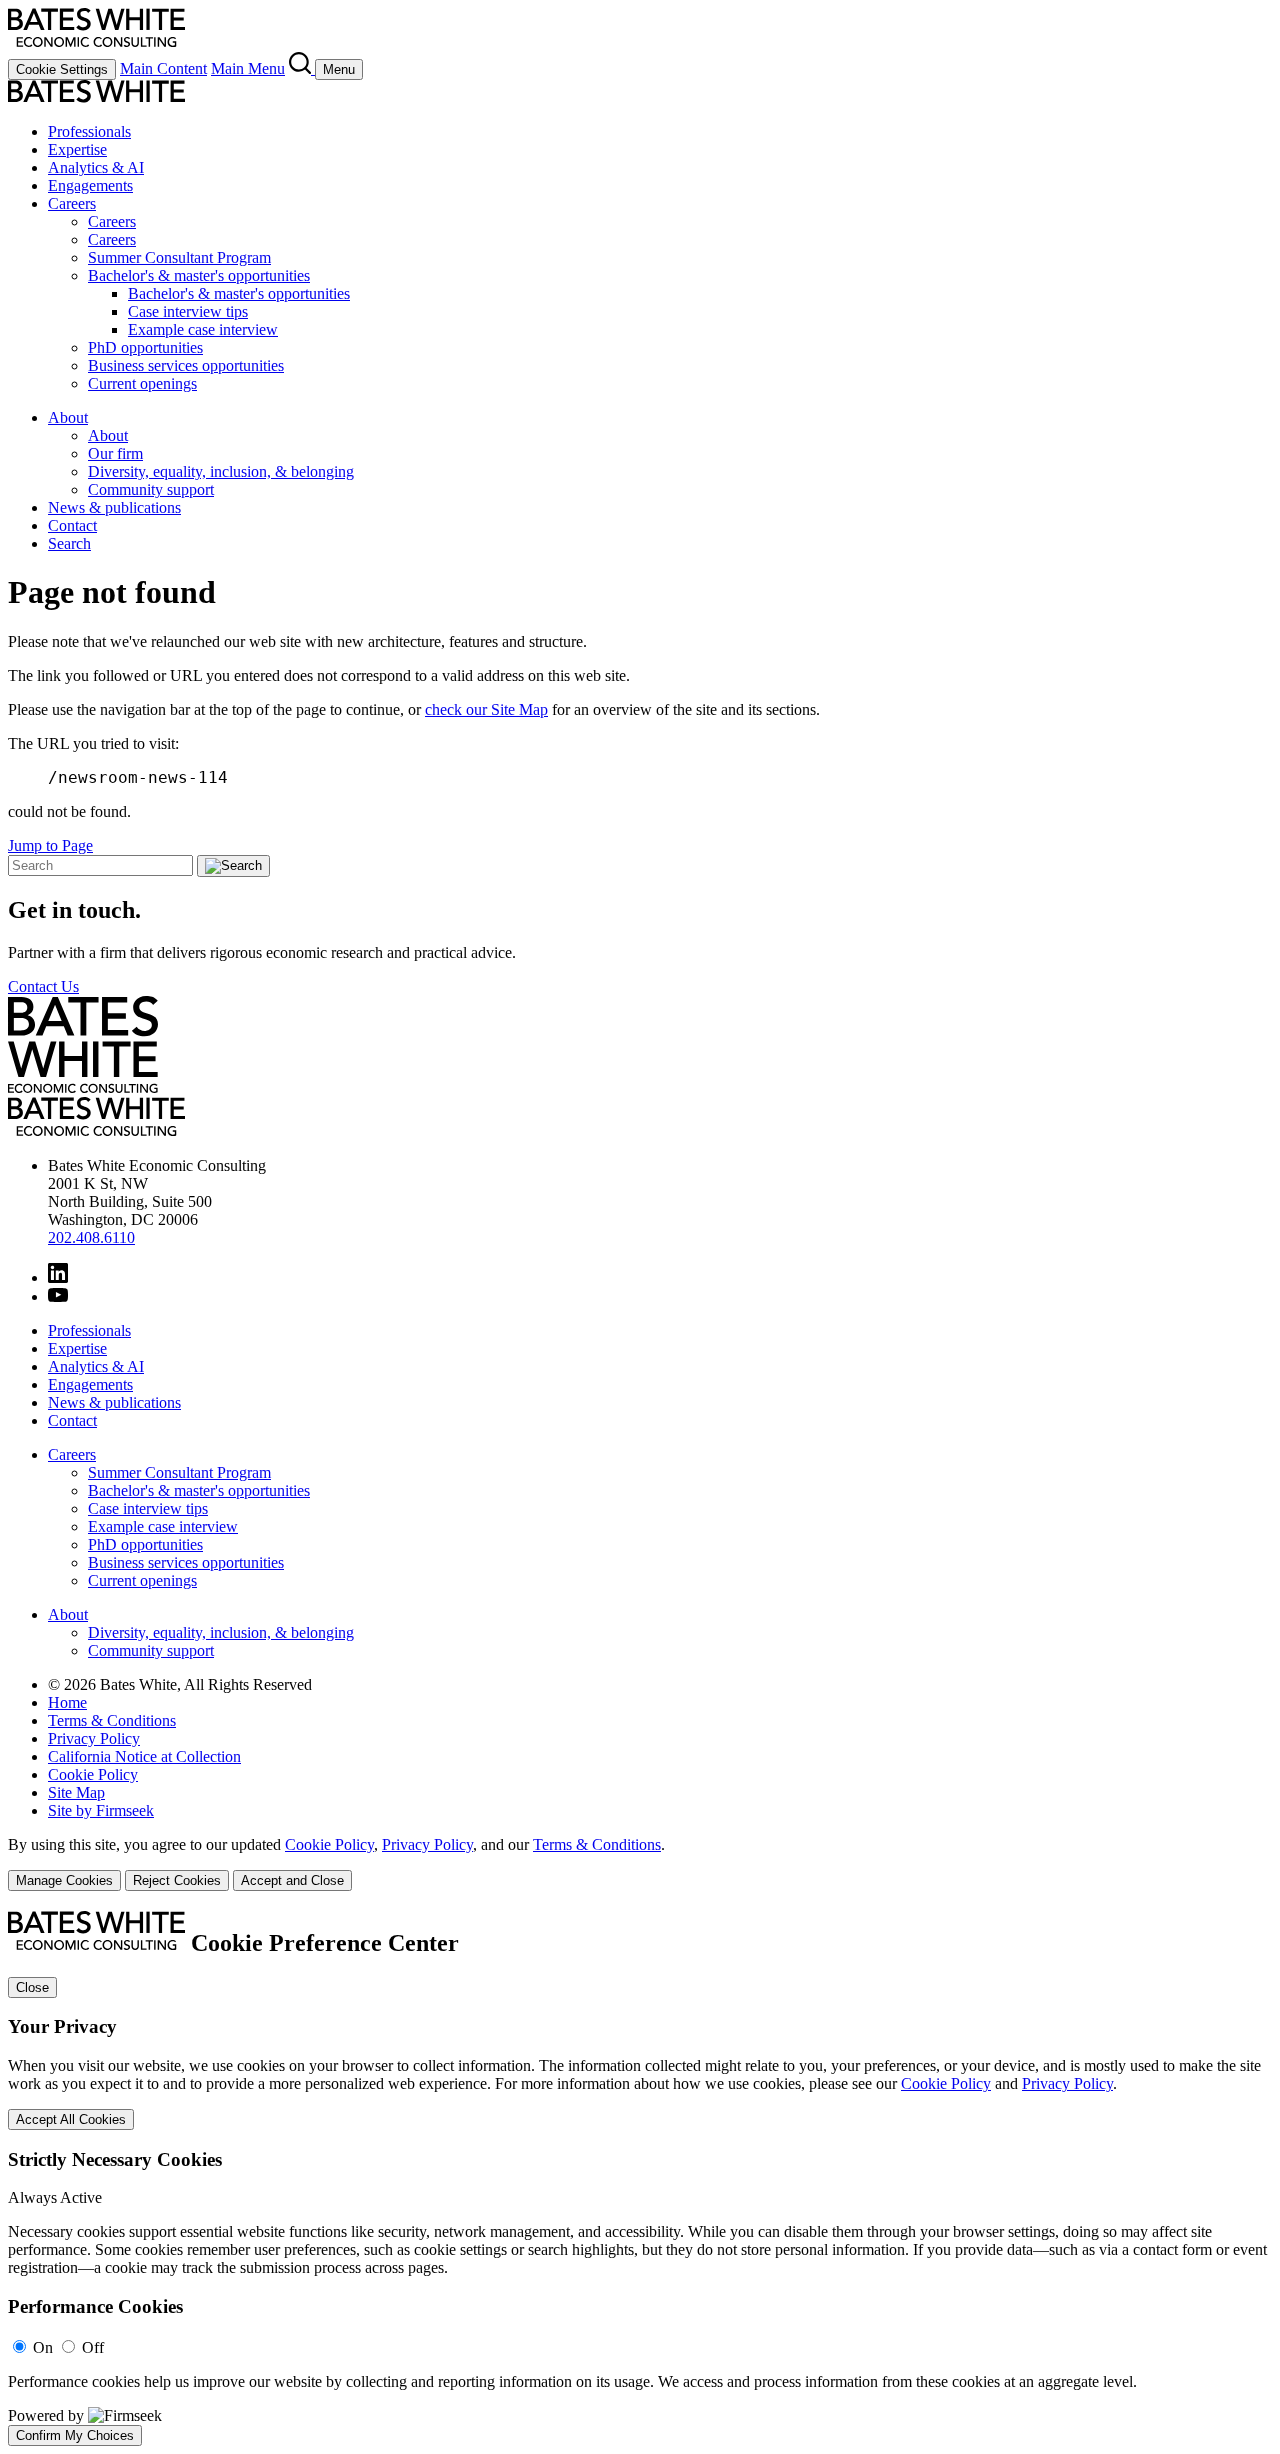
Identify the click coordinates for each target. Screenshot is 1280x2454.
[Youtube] (58, 1296)
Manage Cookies (64, 1880)
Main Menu (248, 68)
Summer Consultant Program (179, 257)
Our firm (115, 453)
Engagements (90, 185)
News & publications (114, 507)
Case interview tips (188, 311)
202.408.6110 (91, 1237)
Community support (151, 489)
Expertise (77, 149)
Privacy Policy (94, 1738)
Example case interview (203, 329)
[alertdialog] (640, 2178)
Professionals (89, 131)
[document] (640, 2178)
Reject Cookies (177, 1880)
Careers (72, 203)
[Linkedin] (58, 1277)
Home (67, 1702)
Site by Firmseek (101, 1810)
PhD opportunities (145, 347)
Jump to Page (50, 845)
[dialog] (640, 2141)
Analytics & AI (96, 167)
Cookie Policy (93, 1774)
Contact (72, 525)
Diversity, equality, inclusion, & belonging (221, 471)
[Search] (302, 68)
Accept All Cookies (71, 2119)
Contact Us (43, 986)
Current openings (142, 383)
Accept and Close (292, 1880)
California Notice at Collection (144, 1756)
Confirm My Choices (75, 2435)
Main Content (163, 68)
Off (93, 2347)
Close (32, 1987)
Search (69, 543)
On (43, 2347)
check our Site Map (486, 709)
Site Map (76, 1792)
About (68, 417)
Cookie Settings (62, 69)
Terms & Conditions (112, 1720)
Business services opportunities (186, 365)
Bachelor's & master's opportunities (199, 275)
